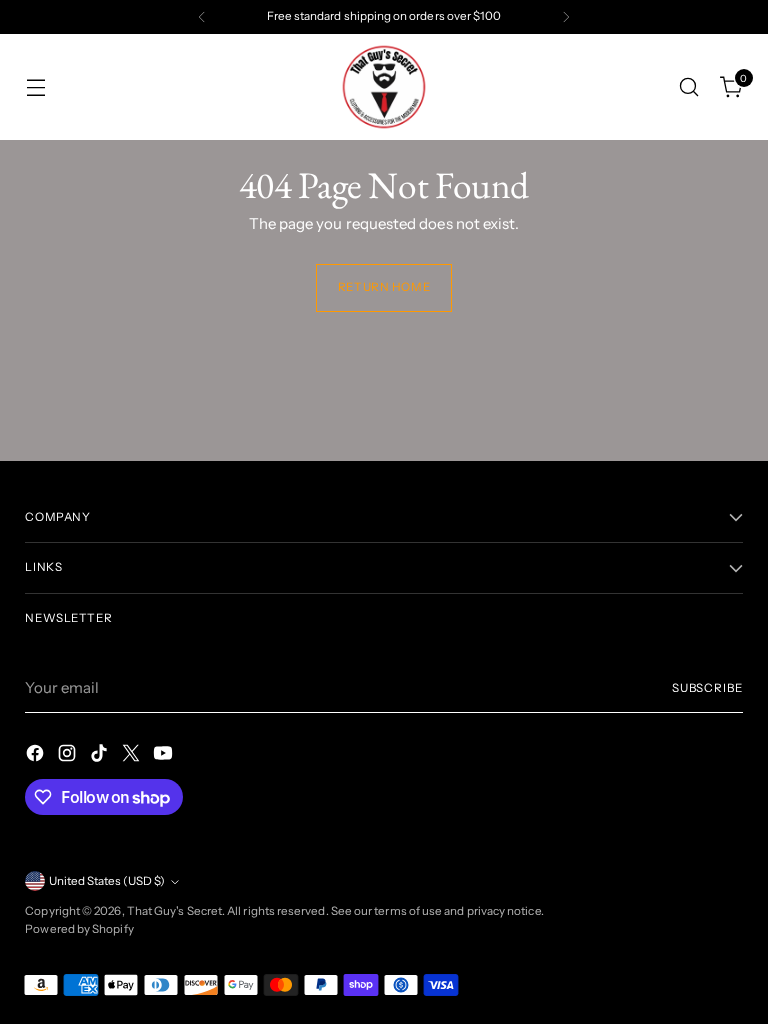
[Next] (566, 17)
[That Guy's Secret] (384, 87)
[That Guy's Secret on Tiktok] (101, 756)
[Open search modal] (689, 87)
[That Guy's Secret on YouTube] (165, 756)
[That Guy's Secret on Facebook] (37, 756)
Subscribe (707, 688)
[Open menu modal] (35, 87)
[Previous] (202, 17)
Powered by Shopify (79, 929)
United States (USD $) (107, 881)
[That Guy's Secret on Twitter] (133, 756)
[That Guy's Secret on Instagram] (69, 756)
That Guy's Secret (174, 911)
